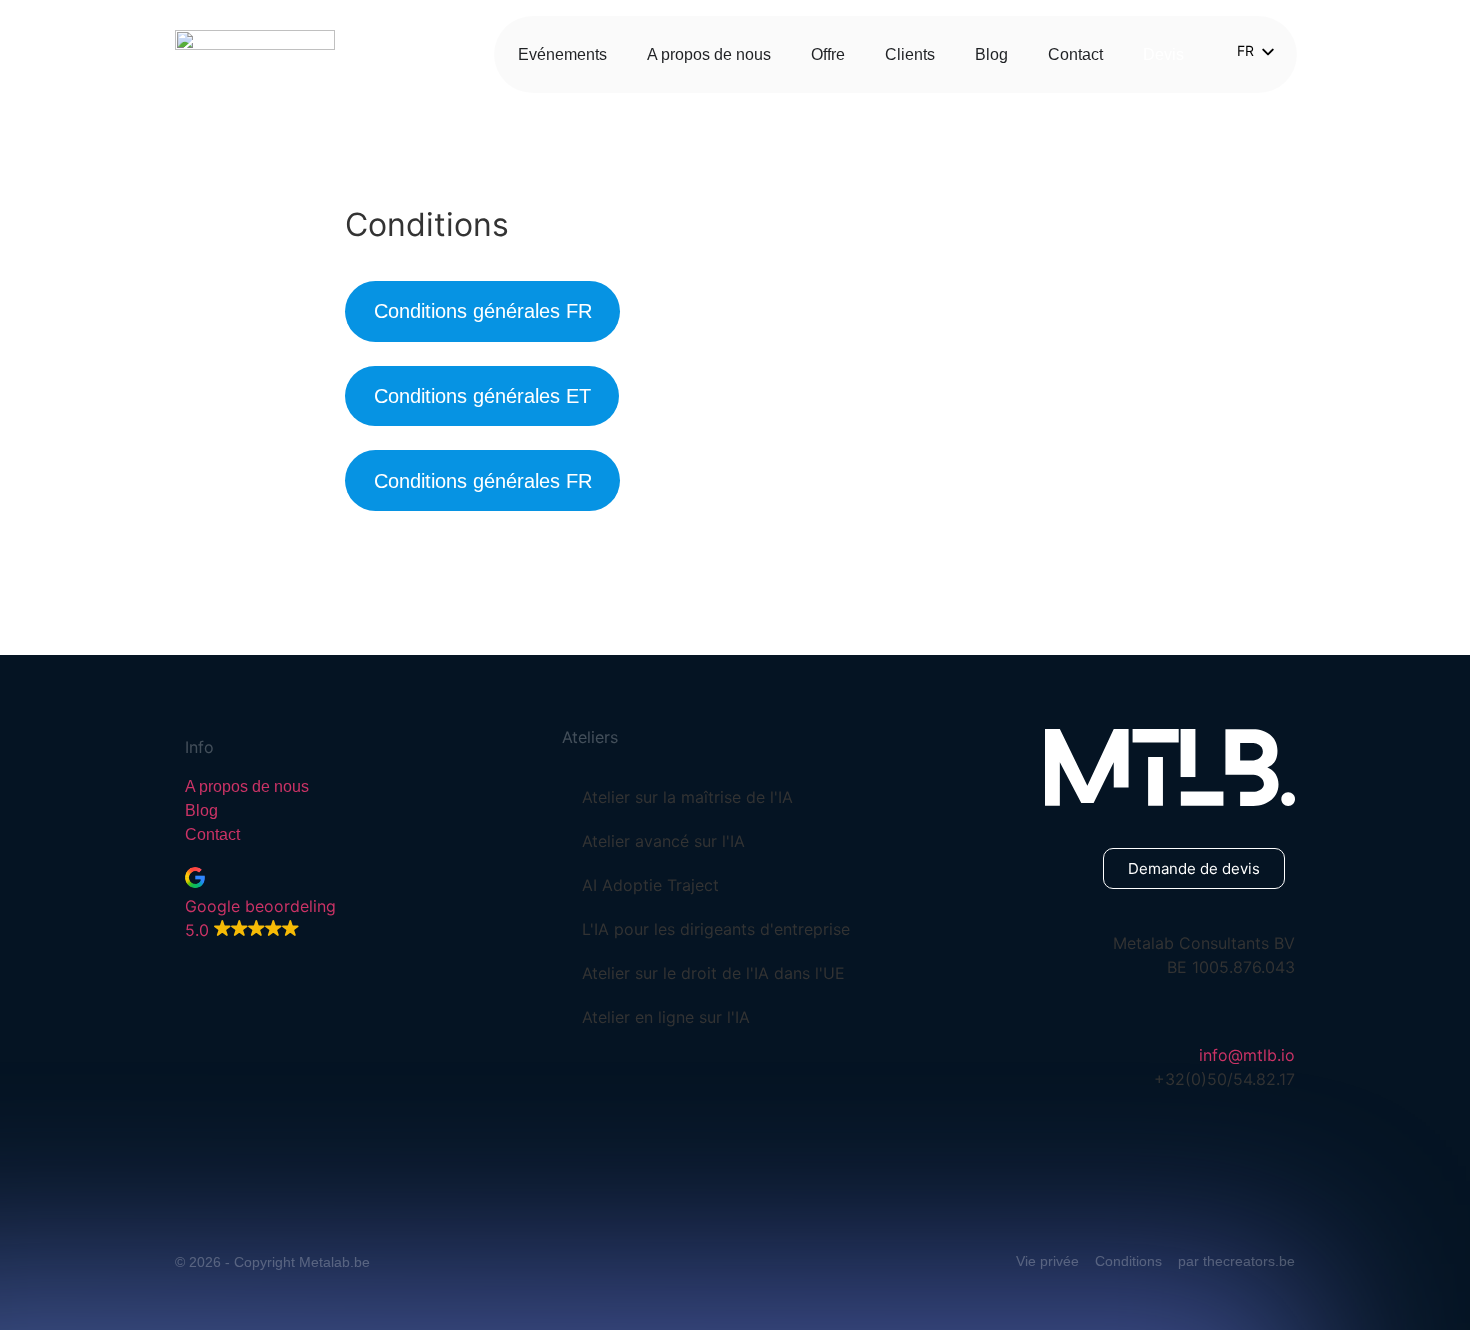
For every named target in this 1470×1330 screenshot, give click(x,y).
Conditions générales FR (483, 311)
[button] (348, 904)
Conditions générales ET (482, 396)
